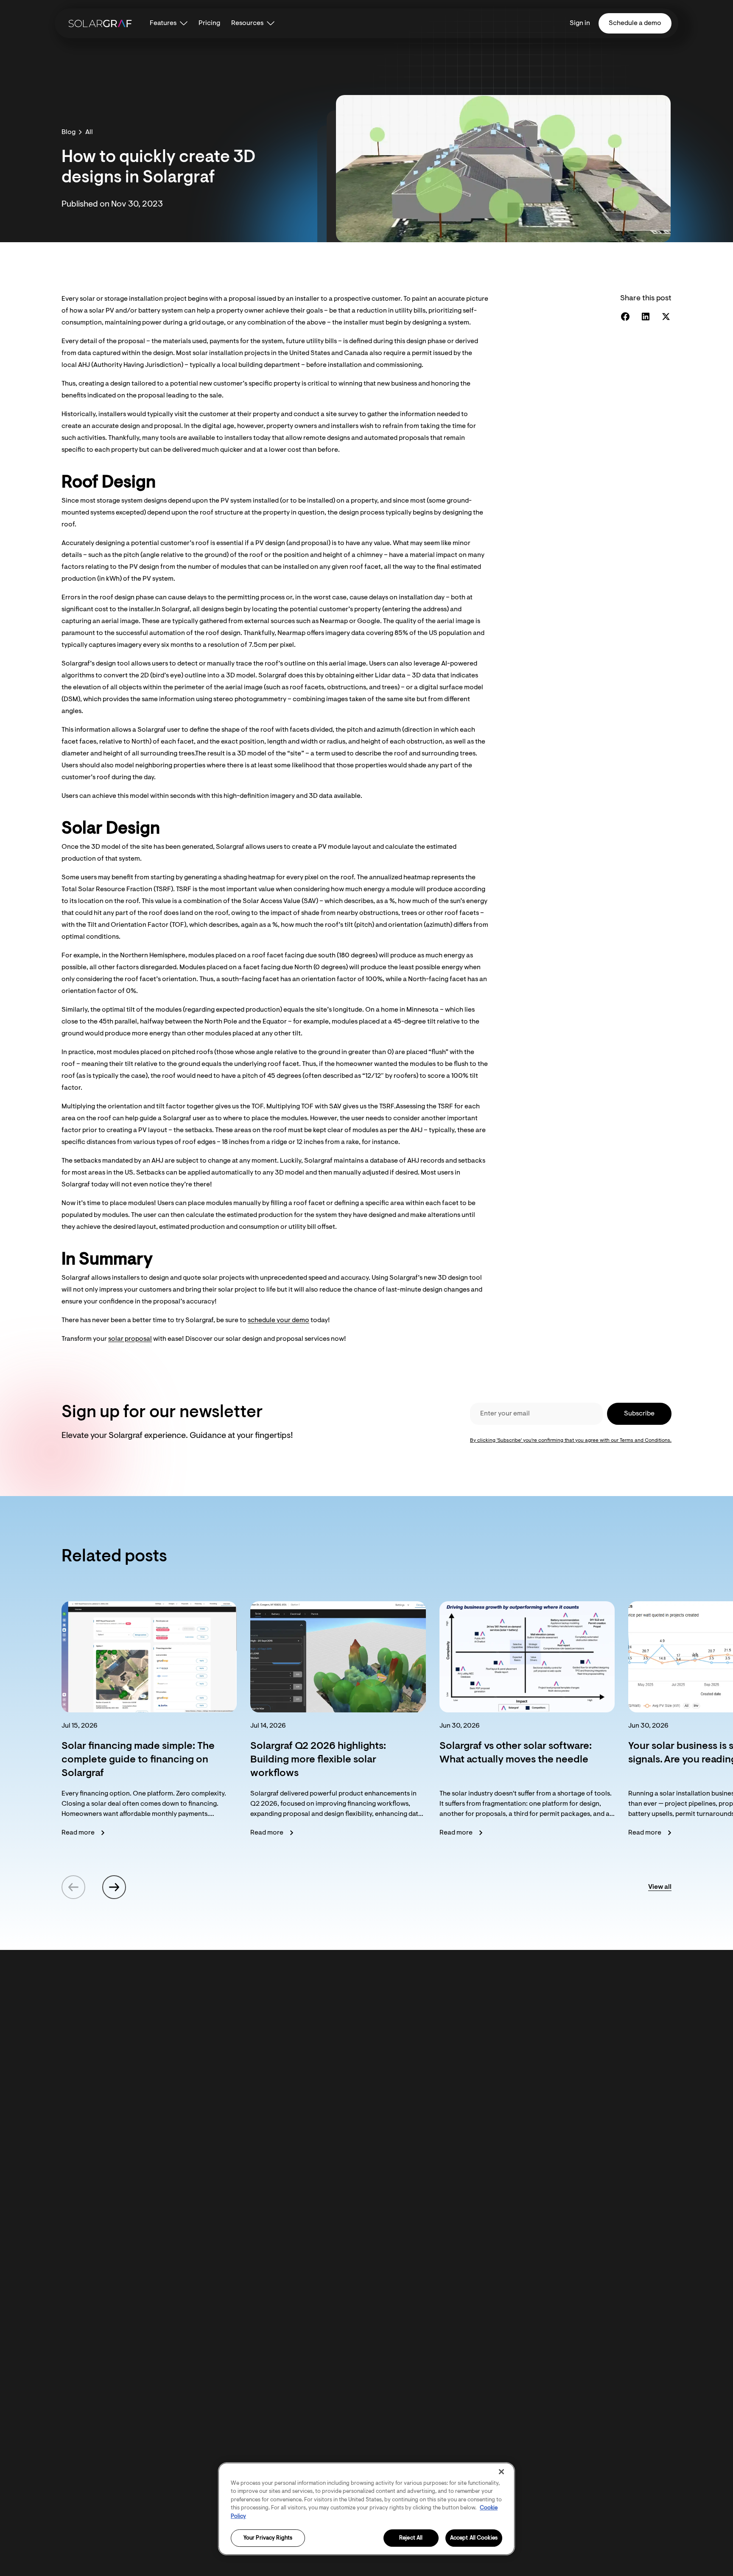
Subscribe (639, 1414)
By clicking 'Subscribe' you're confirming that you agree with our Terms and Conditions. (571, 1440)
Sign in (580, 23)
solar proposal (130, 1339)
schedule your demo (278, 1320)
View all (660, 1887)
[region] (366, 2509)
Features (163, 23)
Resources (247, 23)
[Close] (501, 2472)
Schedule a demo (635, 23)
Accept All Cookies (474, 2538)
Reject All (411, 2538)
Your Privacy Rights (268, 2538)
